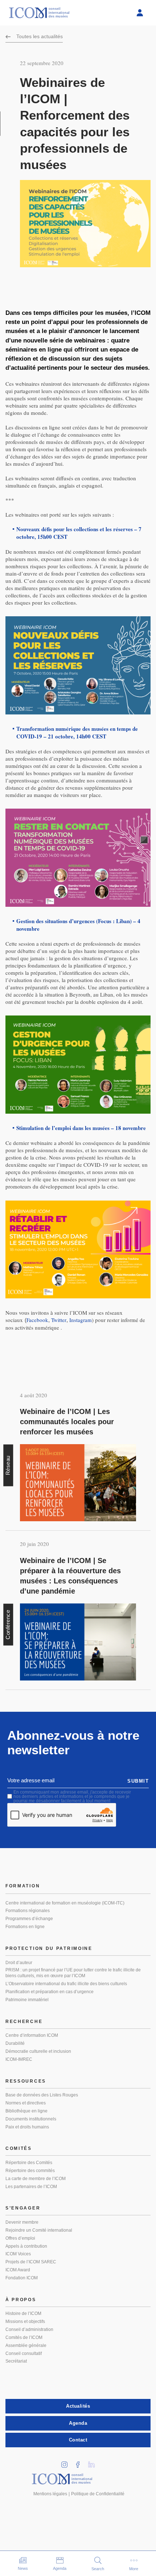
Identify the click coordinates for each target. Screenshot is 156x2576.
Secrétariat (16, 2361)
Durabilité (15, 2043)
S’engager (23, 2208)
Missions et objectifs (25, 2321)
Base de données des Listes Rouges (42, 2095)
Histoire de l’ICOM (23, 2313)
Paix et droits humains (27, 2127)
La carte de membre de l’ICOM (36, 2179)
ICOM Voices (18, 2254)
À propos (21, 2300)
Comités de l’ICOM (24, 2337)
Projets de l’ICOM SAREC (31, 2262)
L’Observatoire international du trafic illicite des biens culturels (66, 1984)
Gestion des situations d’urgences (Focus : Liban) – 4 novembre (78, 925)
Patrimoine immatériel (27, 2000)
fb (81, 2462)
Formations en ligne (25, 1927)
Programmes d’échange (29, 1919)
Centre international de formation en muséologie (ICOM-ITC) (65, 1903)
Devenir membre (22, 2222)
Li (94, 2462)
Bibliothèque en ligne (26, 2111)
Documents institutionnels (31, 2119)
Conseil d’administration (29, 2329)
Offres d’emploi (20, 2238)
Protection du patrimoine (49, 1948)
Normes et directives (26, 2103)
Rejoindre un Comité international (39, 2230)
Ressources (26, 2081)
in (67, 2462)
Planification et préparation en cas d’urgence (50, 1992)
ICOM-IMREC (19, 2059)
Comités (19, 2148)
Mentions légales (50, 2494)
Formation (23, 1886)
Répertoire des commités (30, 2171)
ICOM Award (18, 2270)
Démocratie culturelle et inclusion (38, 2051)
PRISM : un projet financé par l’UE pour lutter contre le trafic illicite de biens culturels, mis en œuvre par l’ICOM (73, 1973)
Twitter (59, 1320)
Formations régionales (28, 1911)
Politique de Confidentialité (98, 2494)
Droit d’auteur (19, 1963)
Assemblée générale (26, 2345)
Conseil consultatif (24, 2353)
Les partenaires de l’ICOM (31, 2187)
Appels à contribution (26, 2246)
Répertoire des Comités (29, 2163)
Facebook (37, 1320)
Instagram (81, 1320)
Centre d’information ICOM (32, 2035)
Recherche (24, 2022)
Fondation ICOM (22, 2278)
